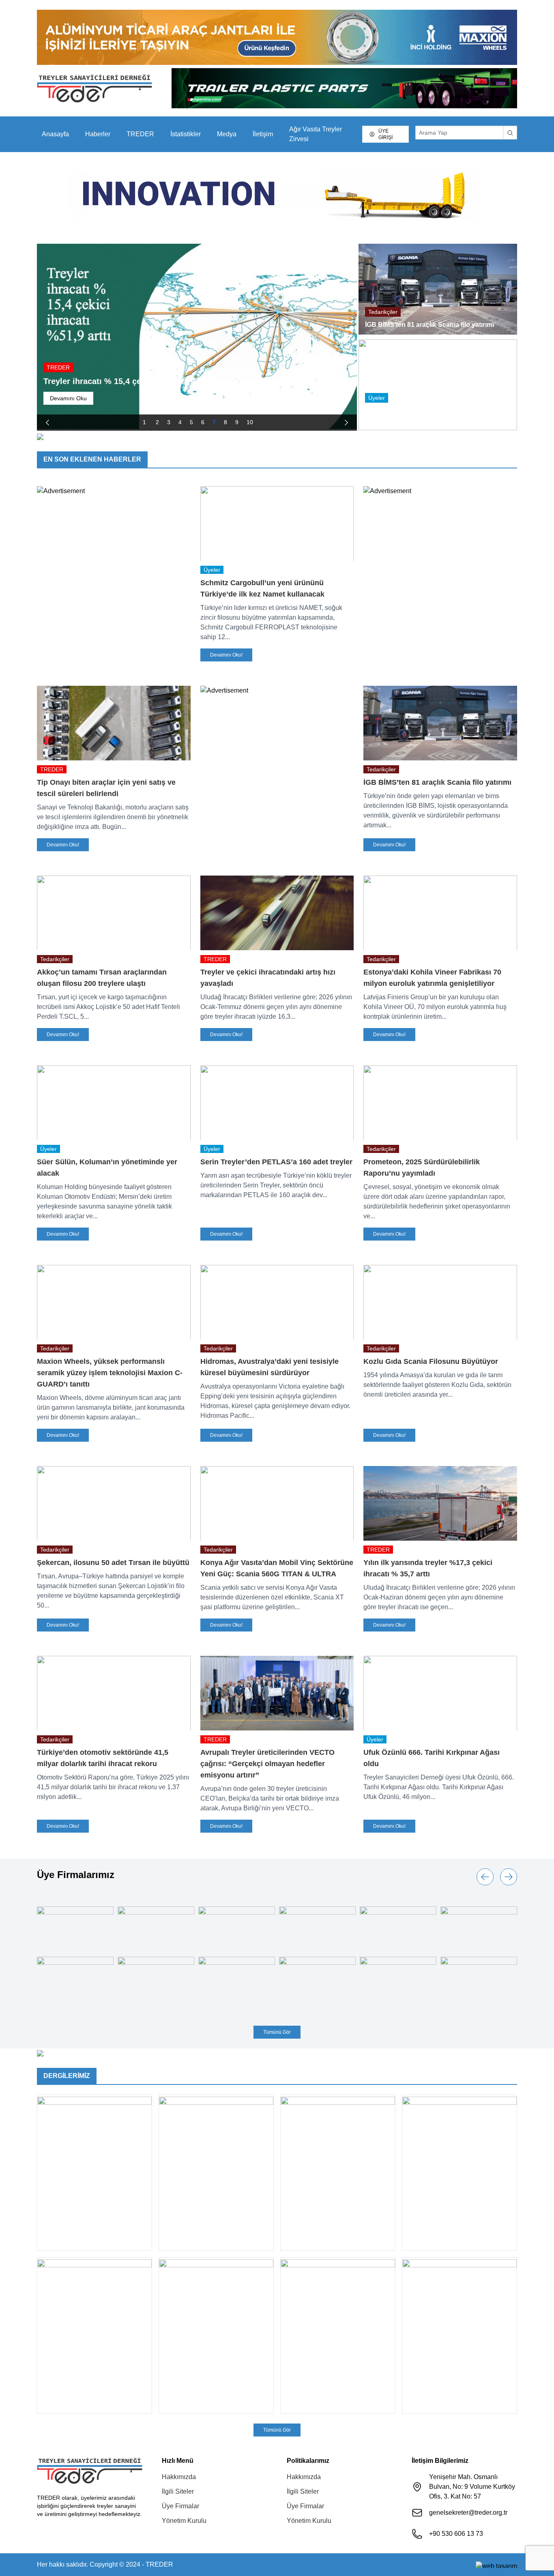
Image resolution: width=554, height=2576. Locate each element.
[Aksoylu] (398, 1976)
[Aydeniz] (156, 1976)
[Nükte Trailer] (479, 1926)
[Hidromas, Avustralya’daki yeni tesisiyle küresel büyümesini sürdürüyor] (277, 1302)
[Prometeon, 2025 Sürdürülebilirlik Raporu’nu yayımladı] (440, 1103)
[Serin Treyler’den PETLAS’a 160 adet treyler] (277, 1103)
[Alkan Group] (317, 1985)
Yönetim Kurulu (184, 2521)
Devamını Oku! (226, 655)
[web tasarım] (496, 2565)
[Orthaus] (237, 1926)
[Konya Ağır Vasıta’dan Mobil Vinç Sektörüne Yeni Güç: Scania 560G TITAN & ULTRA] (277, 1503)
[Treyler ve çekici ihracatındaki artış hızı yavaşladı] (277, 913)
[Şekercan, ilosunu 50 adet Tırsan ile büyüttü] (114, 1503)
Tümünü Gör (277, 2032)
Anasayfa (55, 134)
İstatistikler (186, 134)
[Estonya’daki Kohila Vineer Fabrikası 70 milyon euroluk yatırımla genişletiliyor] (440, 913)
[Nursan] (398, 1926)
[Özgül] (156, 1926)
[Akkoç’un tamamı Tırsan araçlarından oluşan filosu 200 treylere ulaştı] (114, 913)
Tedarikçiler (383, 312)
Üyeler (377, 398)
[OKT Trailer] (317, 1926)
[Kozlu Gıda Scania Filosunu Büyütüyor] (440, 1302)
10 (250, 422)
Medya (227, 134)
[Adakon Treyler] (479, 1976)
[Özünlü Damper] (75, 1926)
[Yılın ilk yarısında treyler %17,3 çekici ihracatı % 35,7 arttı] (440, 1503)
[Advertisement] (114, 491)
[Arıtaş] (237, 1976)
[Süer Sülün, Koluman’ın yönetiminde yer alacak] (114, 1103)
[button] (47, 423)
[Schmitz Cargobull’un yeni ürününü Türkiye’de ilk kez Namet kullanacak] (277, 524)
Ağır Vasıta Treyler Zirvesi (316, 134)
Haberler (98, 134)
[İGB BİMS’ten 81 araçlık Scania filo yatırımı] (440, 723)
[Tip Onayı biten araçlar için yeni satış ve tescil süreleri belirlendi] (114, 723)
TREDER (140, 134)
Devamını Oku (68, 398)
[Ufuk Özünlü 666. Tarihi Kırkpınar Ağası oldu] (440, 1693)
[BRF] (75, 1976)
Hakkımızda (179, 2477)
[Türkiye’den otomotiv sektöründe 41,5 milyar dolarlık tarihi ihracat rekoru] (114, 1693)
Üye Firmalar (180, 2506)
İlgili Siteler (178, 2491)
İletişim (263, 134)
